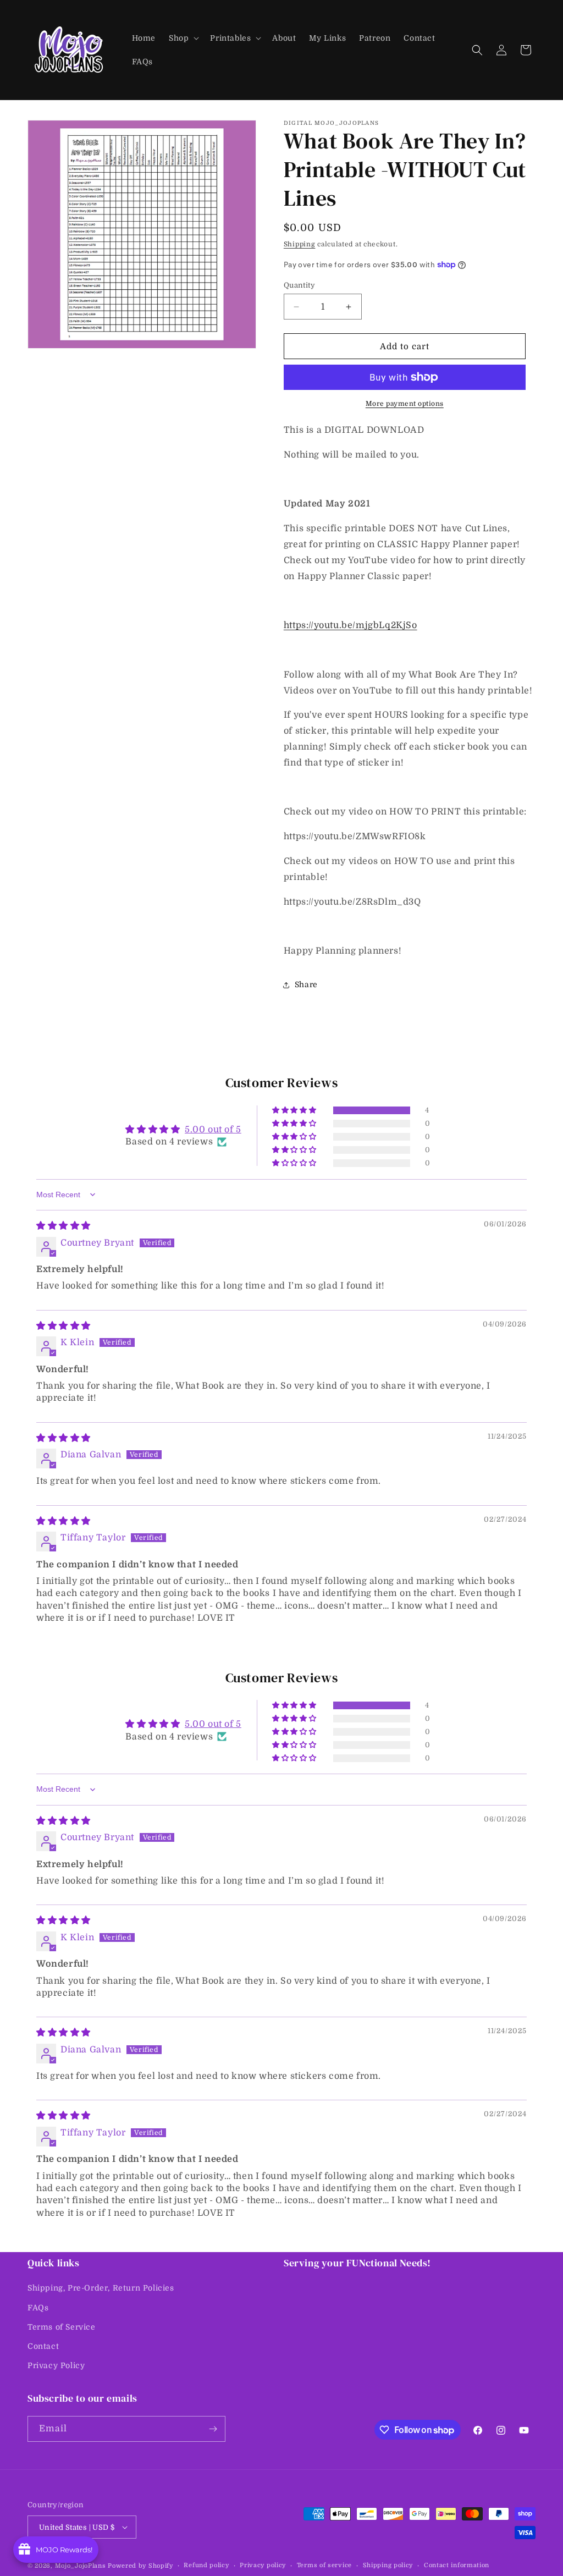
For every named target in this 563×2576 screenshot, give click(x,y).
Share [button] (306, 984)
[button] (183, 38)
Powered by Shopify (140, 2566)
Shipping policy (388, 2565)
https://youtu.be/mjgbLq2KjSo (351, 625)
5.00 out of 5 (213, 1130)
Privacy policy (263, 2565)
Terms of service (324, 2565)
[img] (64, 1226)
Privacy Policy (56, 2365)
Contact (43, 2346)
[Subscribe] (213, 2429)
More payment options (405, 404)
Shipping (300, 244)
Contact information (457, 2565)
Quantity (299, 285)
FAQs (38, 2308)
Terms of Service (62, 2327)
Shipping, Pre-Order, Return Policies (101, 2288)
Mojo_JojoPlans (81, 2566)
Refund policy (206, 2565)
